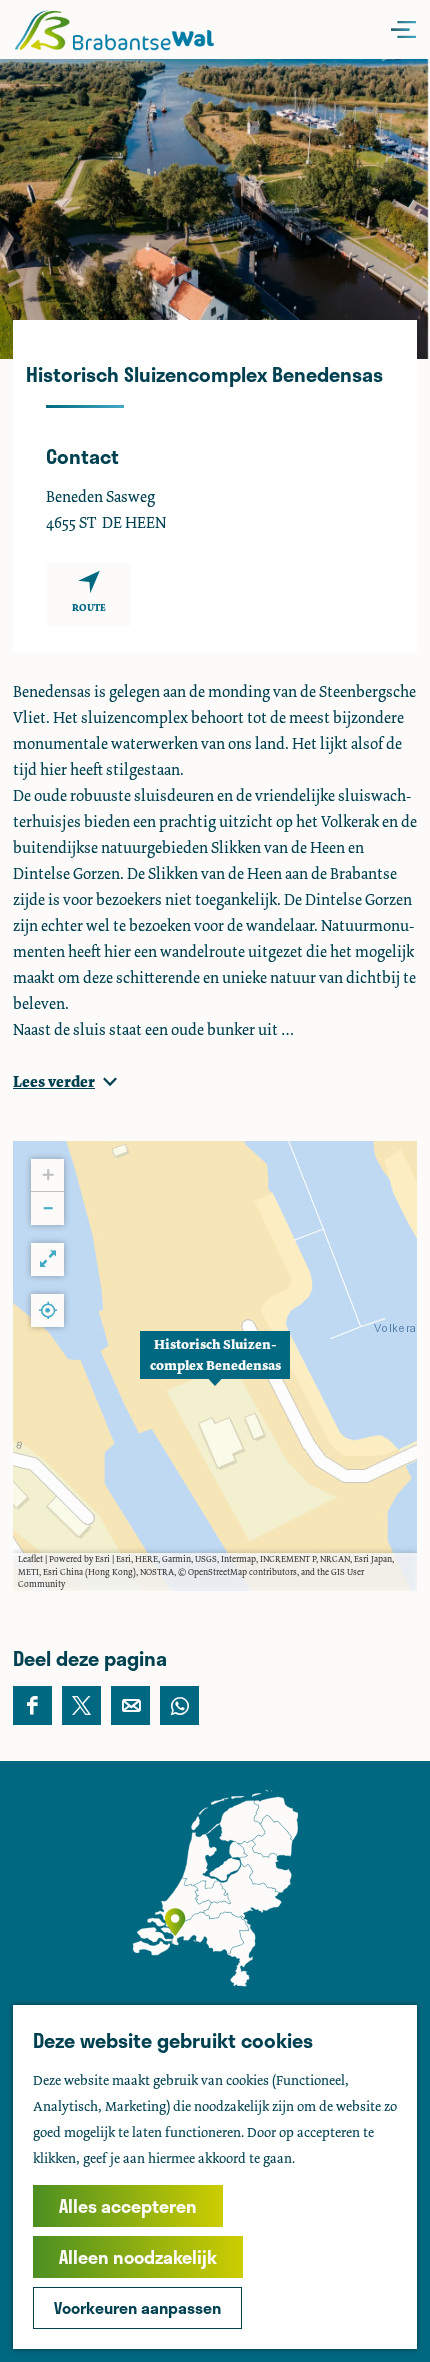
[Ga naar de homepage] (114, 29)
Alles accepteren (128, 2206)
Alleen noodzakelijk (138, 2257)
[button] (215, 1366)
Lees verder (54, 1081)
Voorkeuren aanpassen (137, 2307)
